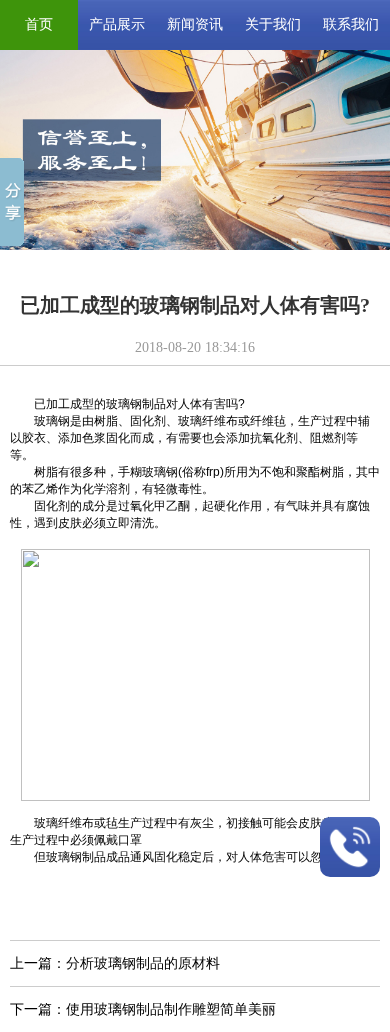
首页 (39, 24)
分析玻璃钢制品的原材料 (143, 963)
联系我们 (351, 24)
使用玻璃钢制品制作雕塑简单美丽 (171, 1009)
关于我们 (273, 24)
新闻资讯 (195, 24)
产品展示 (117, 24)
